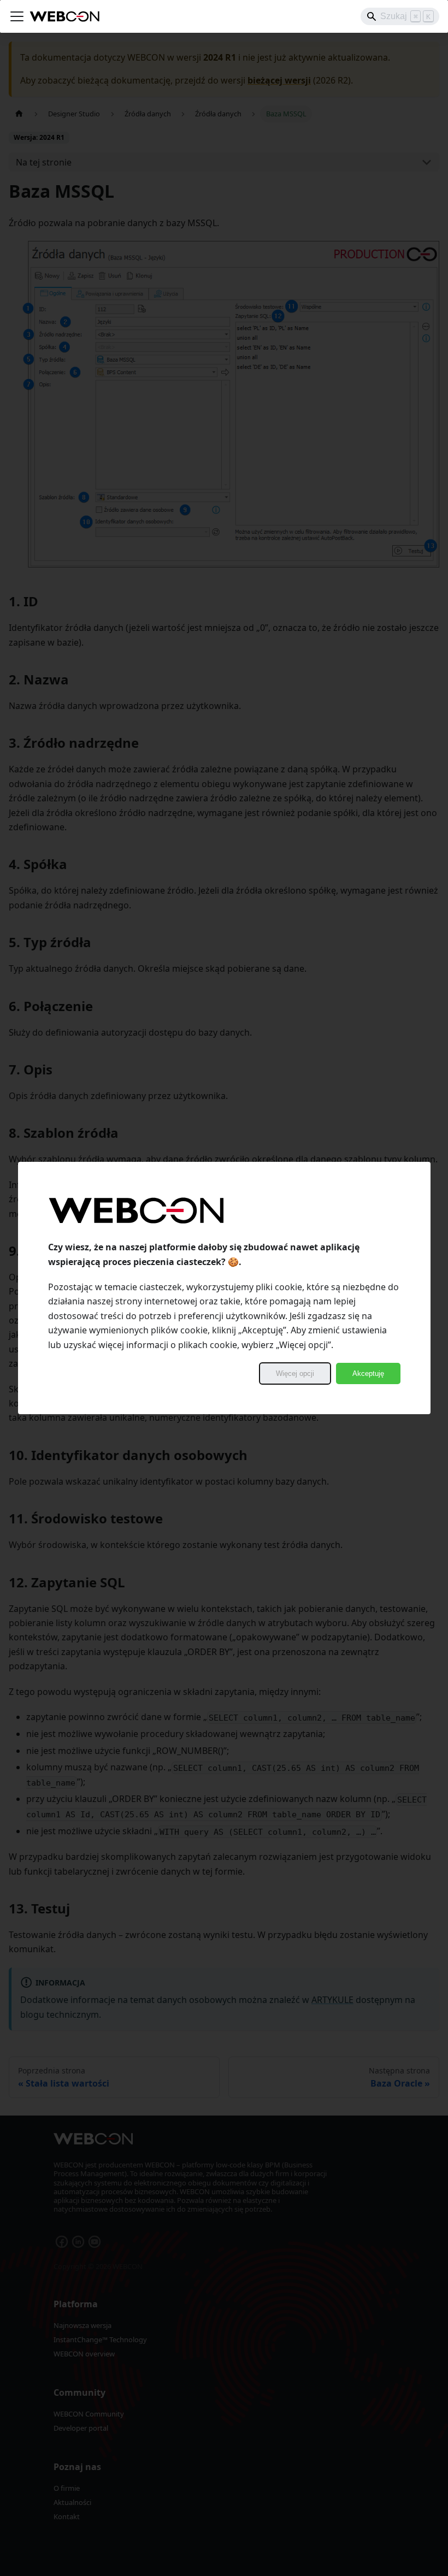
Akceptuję (368, 1373)
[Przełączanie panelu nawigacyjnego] (17, 16)
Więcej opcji (295, 1373)
